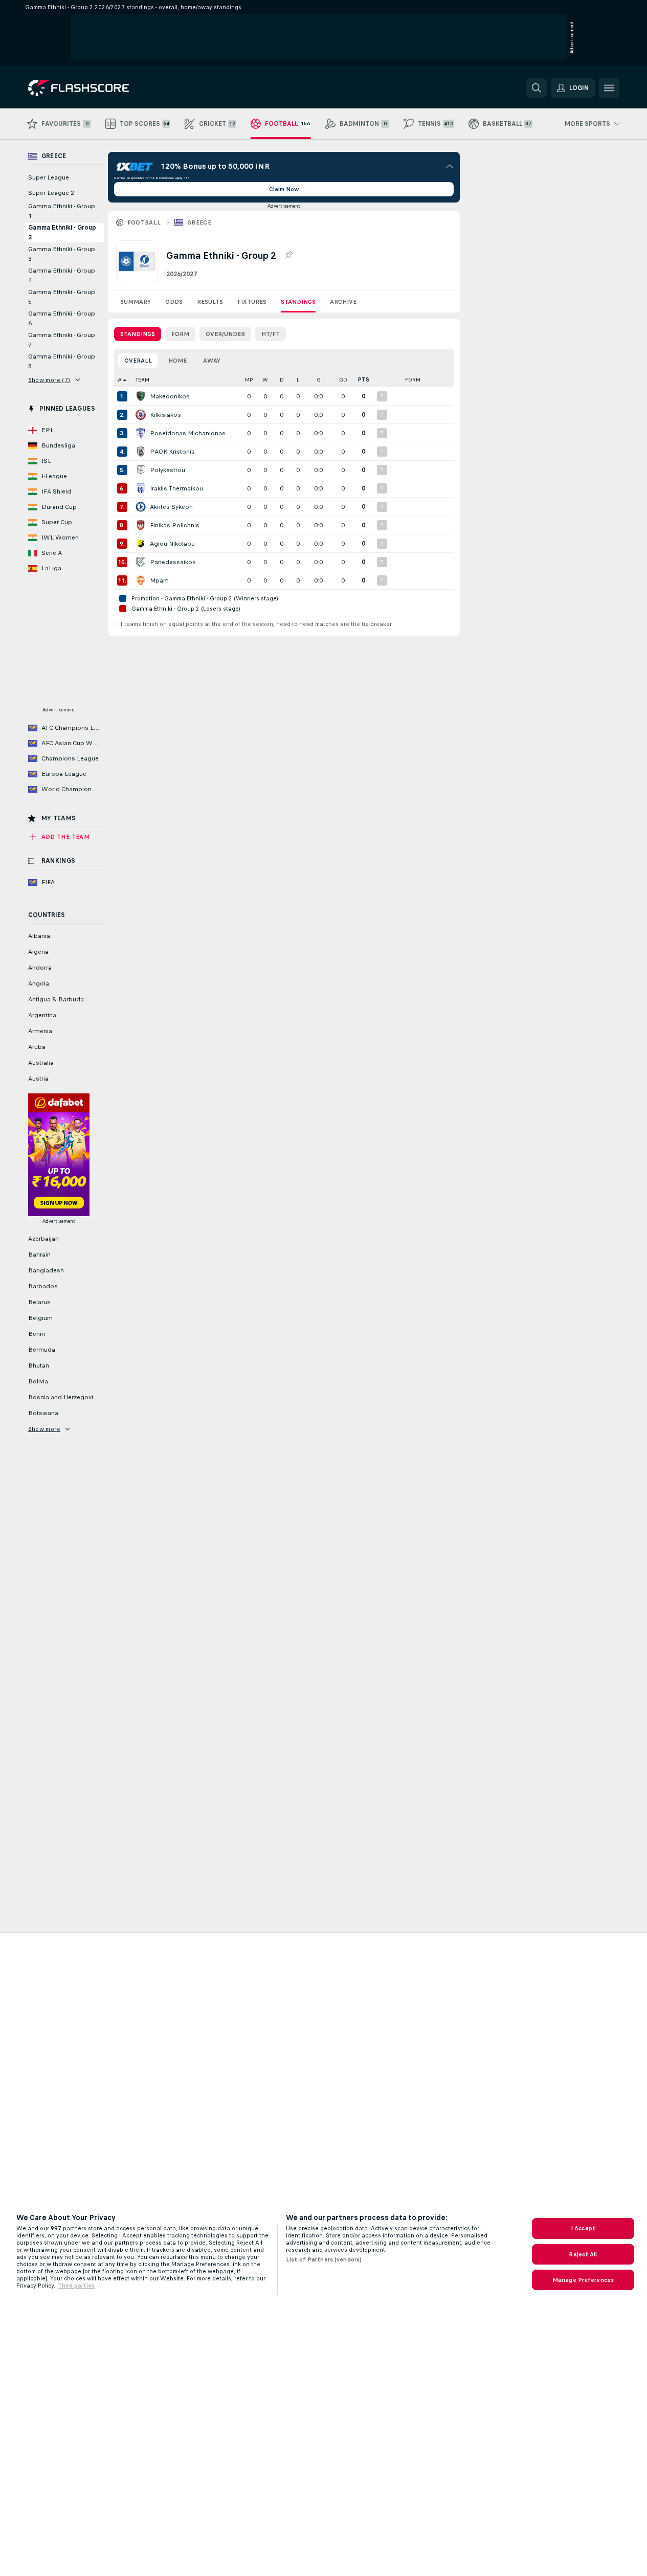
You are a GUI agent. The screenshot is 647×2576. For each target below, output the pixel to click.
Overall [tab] (138, 361)
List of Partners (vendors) (324, 2259)
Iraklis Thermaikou (176, 488)
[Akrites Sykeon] (141, 507)
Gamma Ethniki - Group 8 (62, 361)
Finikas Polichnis (175, 525)
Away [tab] (212, 361)
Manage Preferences (583, 2280)
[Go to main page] (98, 88)
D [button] (282, 380)
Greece (199, 222)
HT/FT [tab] (271, 334)
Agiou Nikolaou (172, 544)
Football (144, 222)
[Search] (537, 88)
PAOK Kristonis (172, 452)
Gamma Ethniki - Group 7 (62, 340)
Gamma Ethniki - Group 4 (62, 275)
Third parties (76, 2286)
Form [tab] (180, 334)
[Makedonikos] (141, 396)
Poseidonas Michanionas (188, 433)
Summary (136, 302)
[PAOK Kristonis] (141, 452)
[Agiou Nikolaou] (141, 544)
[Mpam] (141, 580)
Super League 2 (51, 193)
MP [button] (249, 380)
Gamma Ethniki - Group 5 (62, 297)
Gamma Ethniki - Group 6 (62, 318)
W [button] (265, 380)
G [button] (319, 380)
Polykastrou (168, 470)
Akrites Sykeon (171, 507)
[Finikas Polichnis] (141, 525)
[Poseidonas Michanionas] (141, 433)
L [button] (298, 380)
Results (210, 302)
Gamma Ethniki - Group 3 (62, 254)
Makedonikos (170, 396)
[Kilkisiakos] (141, 415)
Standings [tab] (138, 334)
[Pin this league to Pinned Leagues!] (288, 255)
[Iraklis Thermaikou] (141, 488)
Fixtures (252, 302)
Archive (343, 302)
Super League (49, 177)
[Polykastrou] (141, 470)
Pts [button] (364, 380)
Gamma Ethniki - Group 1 (62, 211)
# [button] (120, 380)
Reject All (583, 2254)
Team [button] (142, 380)
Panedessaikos (173, 562)
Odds (174, 302)
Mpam (159, 580)
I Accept (583, 2228)
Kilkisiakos (165, 415)
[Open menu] (609, 88)
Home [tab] (177, 361)
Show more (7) (49, 380)
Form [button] (413, 380)
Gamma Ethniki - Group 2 (62, 232)
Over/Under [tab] (225, 334)
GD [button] (343, 380)
